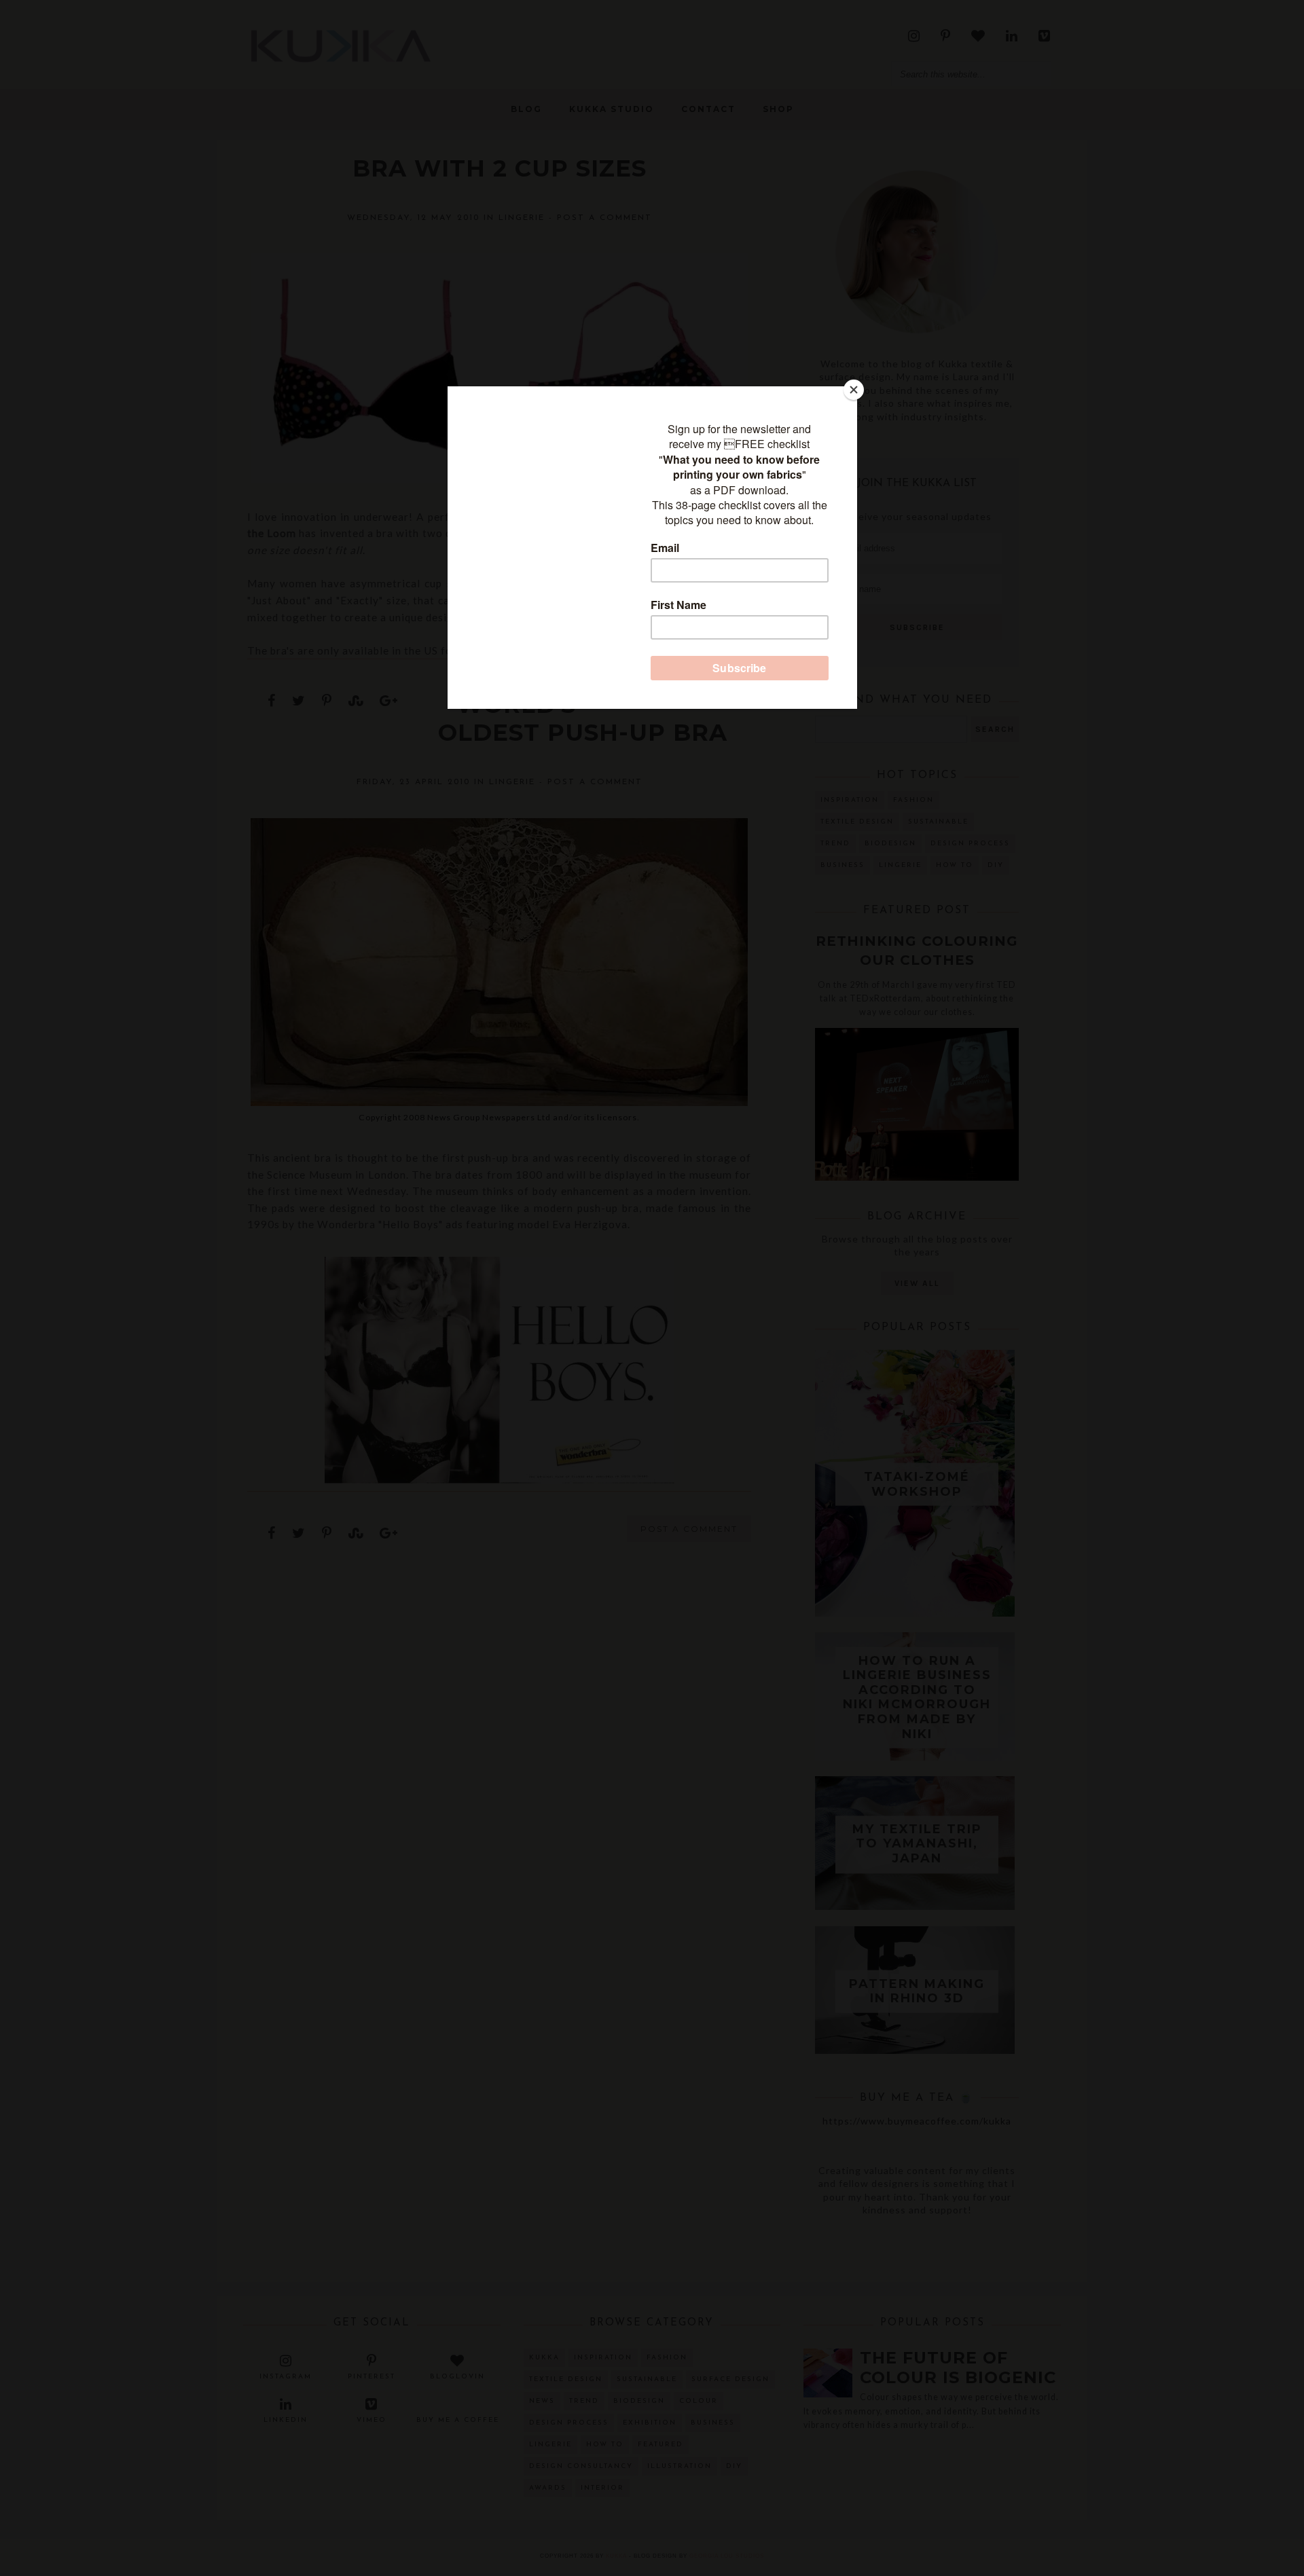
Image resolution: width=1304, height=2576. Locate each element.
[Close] (854, 390)
